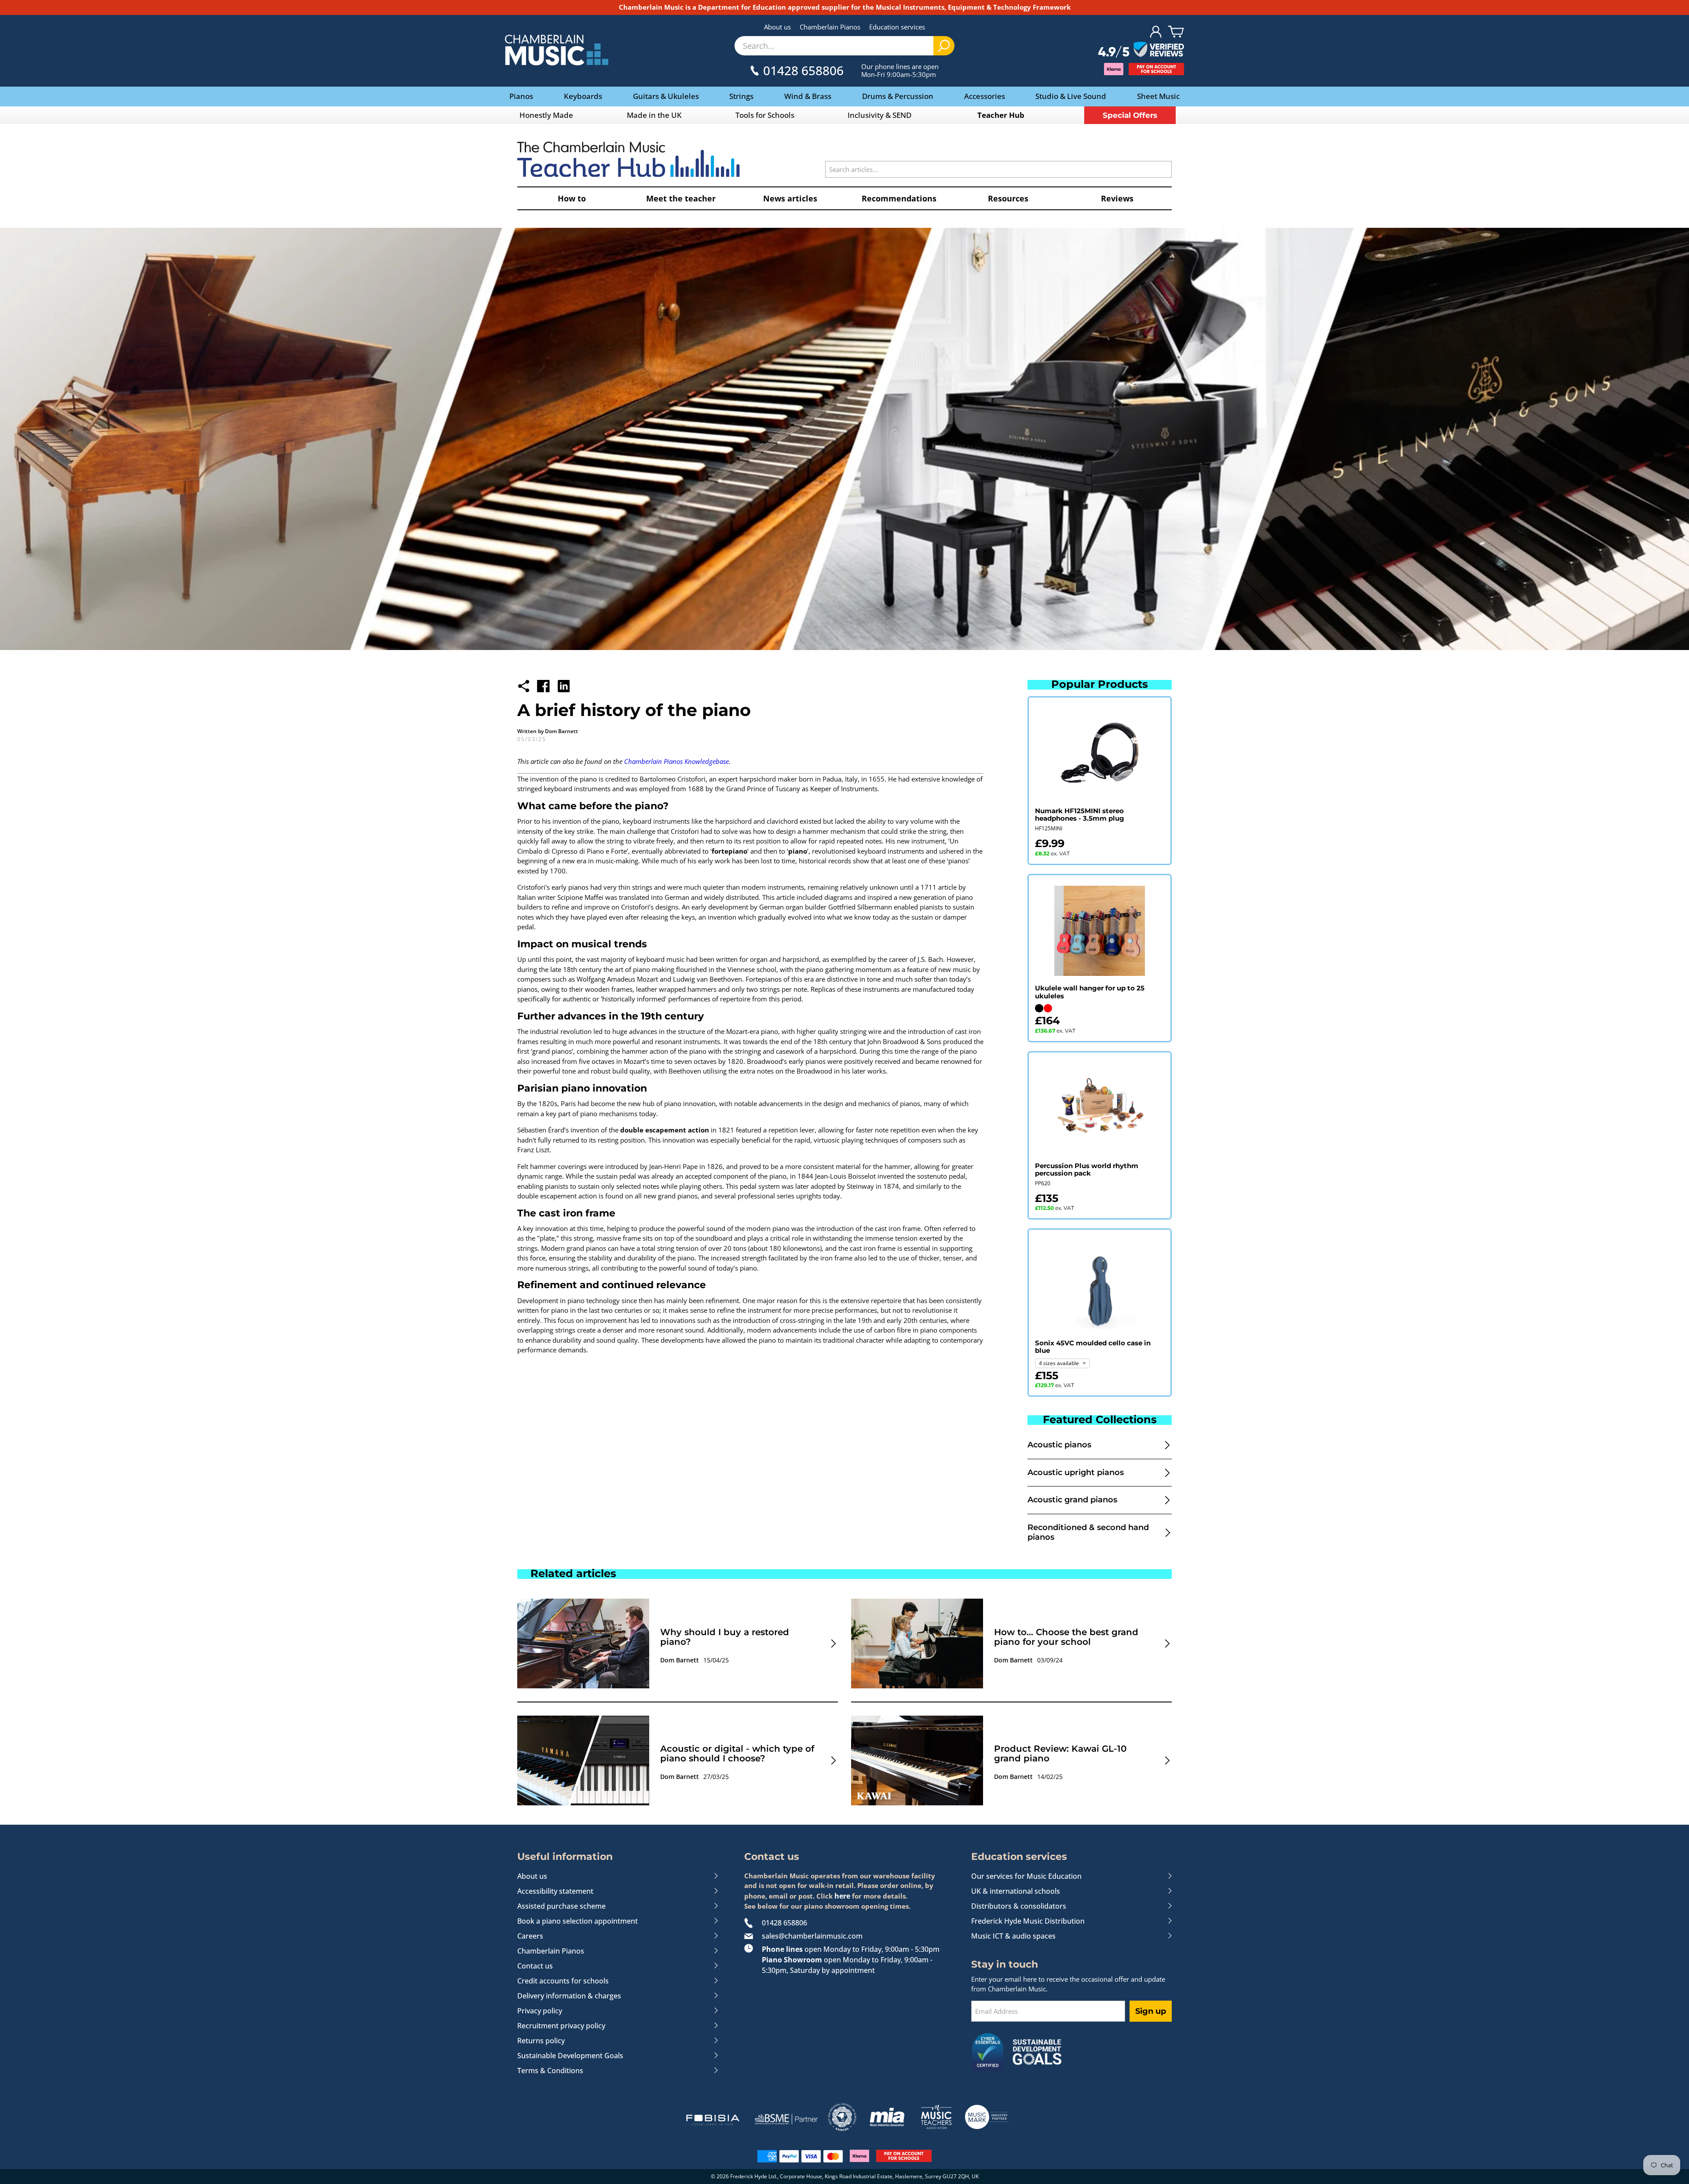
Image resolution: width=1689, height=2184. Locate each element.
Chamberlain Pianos (830, 27)
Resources (1008, 198)
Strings (741, 96)
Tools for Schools (765, 115)
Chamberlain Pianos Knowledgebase (676, 761)
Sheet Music (1158, 96)
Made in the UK (654, 115)
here (842, 1896)
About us (777, 27)
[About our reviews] (1141, 50)
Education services (897, 27)
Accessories (985, 96)
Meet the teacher (681, 198)
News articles (790, 198)
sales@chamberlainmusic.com (812, 1936)
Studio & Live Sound (1071, 96)
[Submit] (944, 46)
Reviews (1117, 198)
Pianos (521, 96)
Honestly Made (546, 115)
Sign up (1151, 2011)
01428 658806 (784, 1923)
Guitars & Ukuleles (666, 96)
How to (572, 198)
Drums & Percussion (898, 96)
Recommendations (899, 198)
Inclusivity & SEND (879, 115)
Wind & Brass (808, 96)
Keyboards (583, 96)
